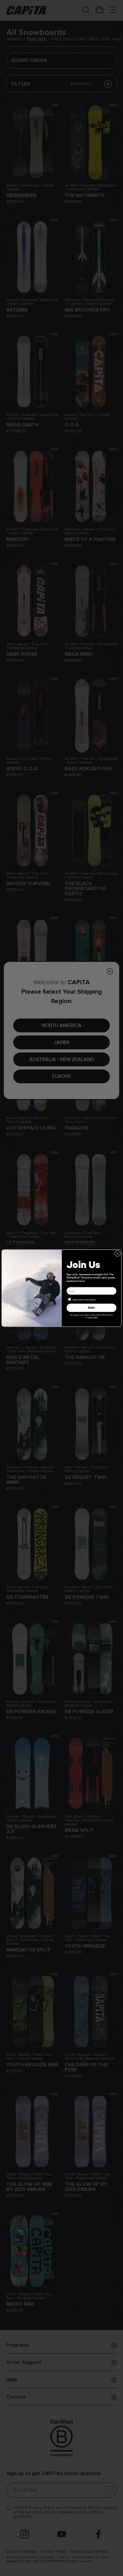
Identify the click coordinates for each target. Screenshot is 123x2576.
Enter (91, 1308)
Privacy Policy (93, 1317)
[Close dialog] (117, 1253)
